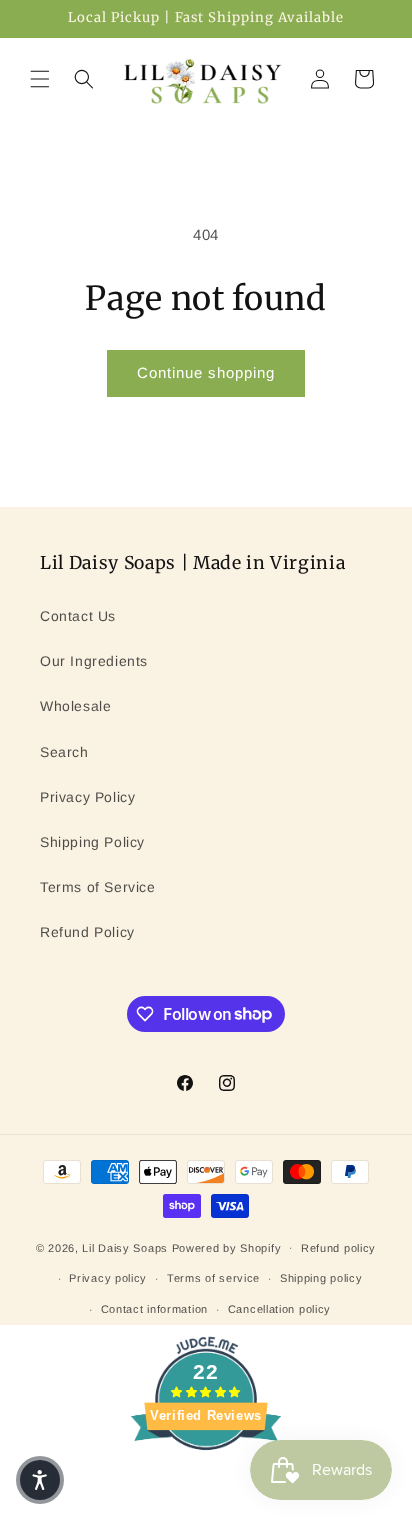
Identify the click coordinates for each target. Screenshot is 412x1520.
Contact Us (78, 616)
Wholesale (75, 706)
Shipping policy (321, 1278)
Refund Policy (87, 932)
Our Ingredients (94, 661)
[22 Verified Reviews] (206, 1485)
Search (64, 752)
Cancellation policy (279, 1309)
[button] (40, 79)
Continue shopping (206, 372)
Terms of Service (98, 887)
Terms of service (213, 1278)
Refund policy (338, 1248)
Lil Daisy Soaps (126, 1247)
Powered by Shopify (227, 1247)
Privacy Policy (87, 797)
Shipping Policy (92, 842)
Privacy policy (108, 1278)
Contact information (154, 1309)
